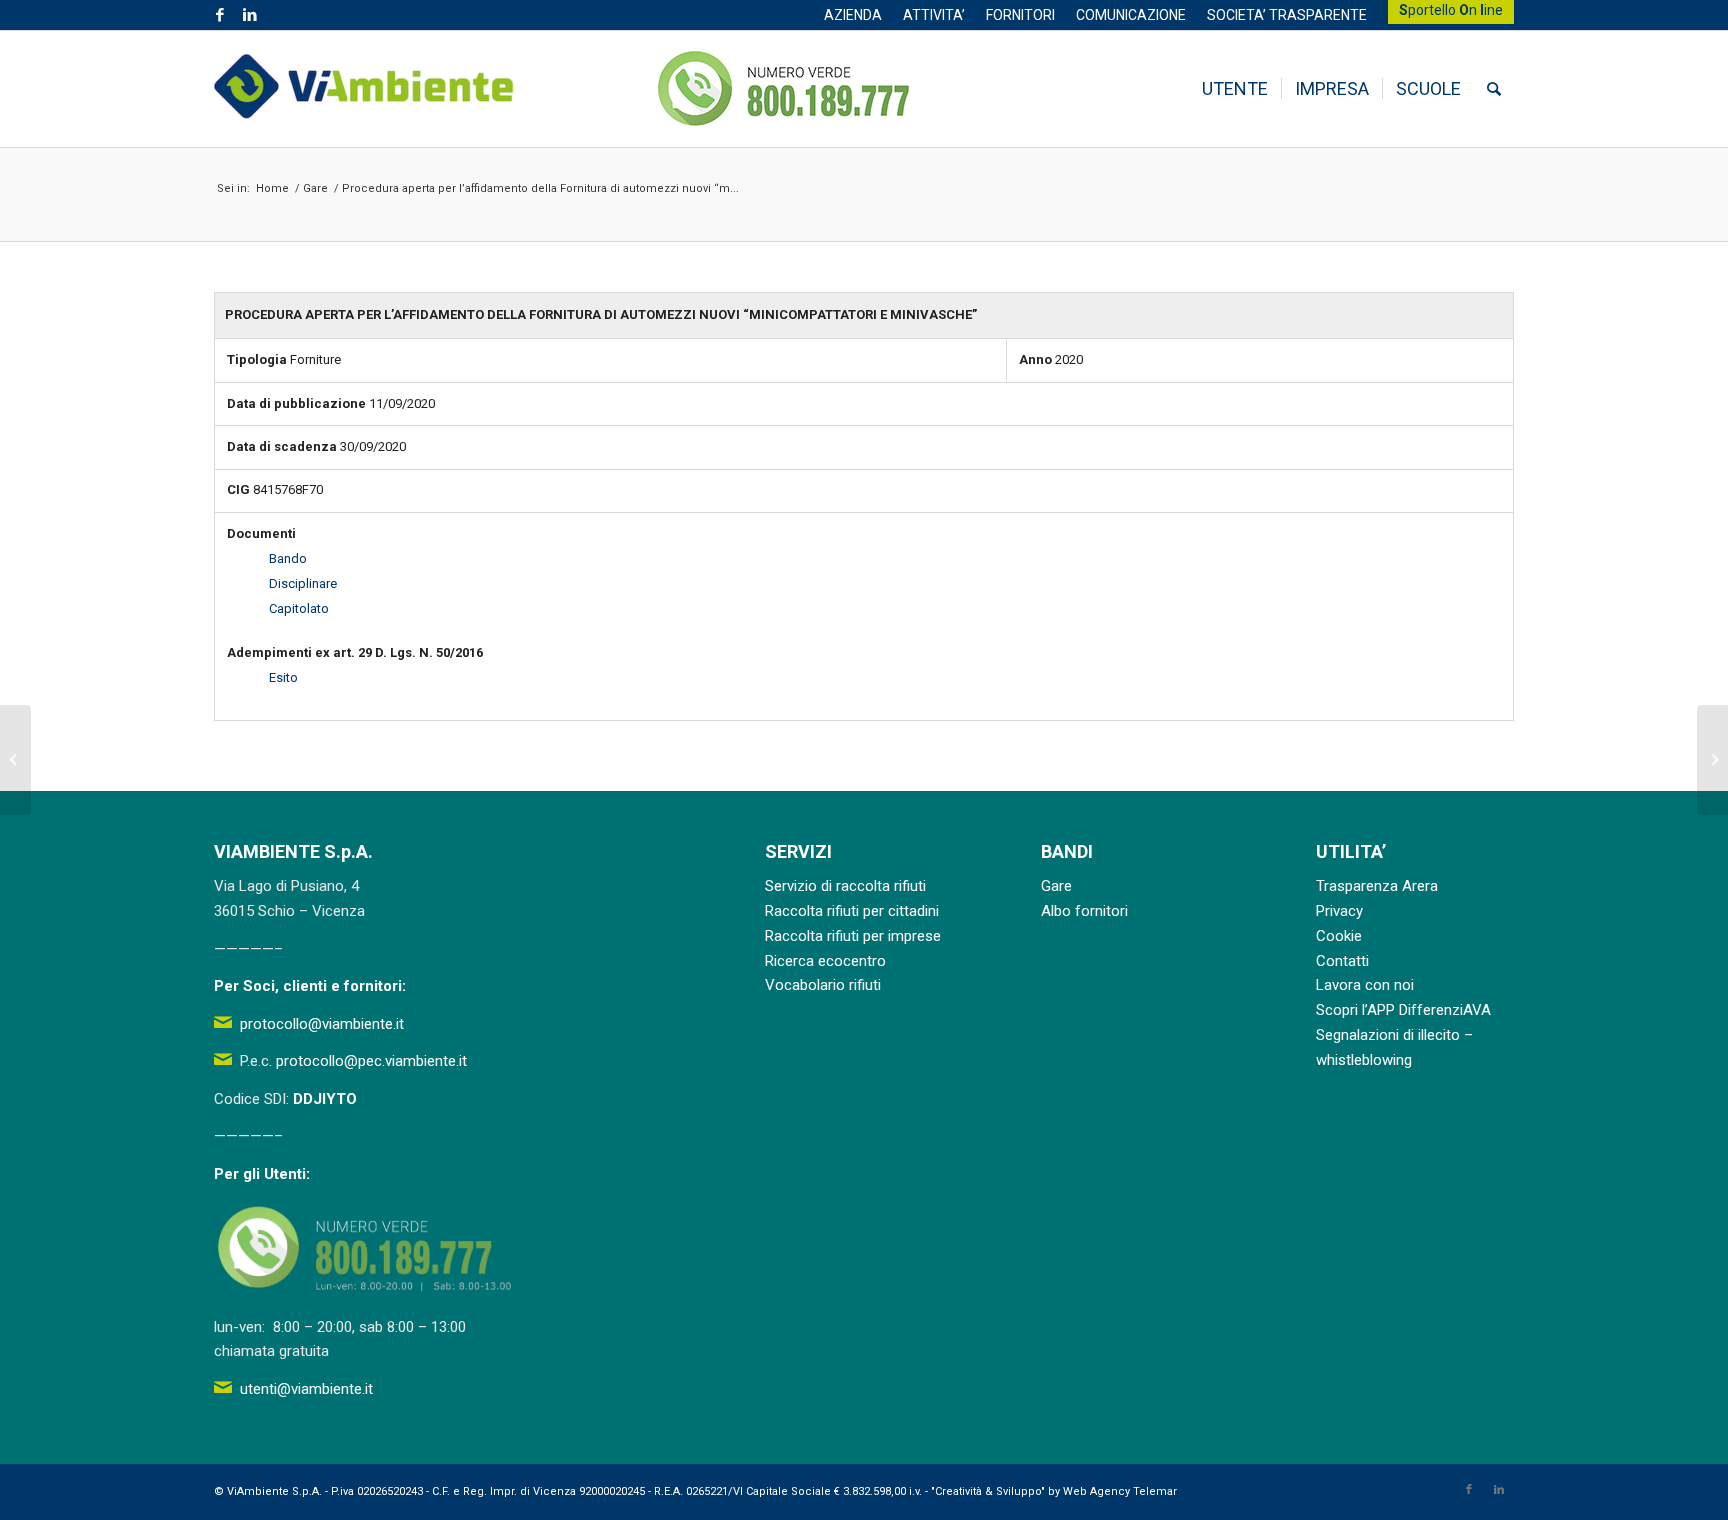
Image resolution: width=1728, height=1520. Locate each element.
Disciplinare (303, 583)
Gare (1056, 886)
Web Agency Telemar (1120, 1491)
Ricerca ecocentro (825, 961)
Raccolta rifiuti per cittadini (852, 911)
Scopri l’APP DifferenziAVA (1403, 1010)
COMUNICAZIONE (1131, 15)
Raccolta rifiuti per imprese (853, 936)
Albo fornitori (1084, 911)
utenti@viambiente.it (306, 1389)
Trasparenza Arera (1377, 886)
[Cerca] (1494, 89)
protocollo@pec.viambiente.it (371, 1061)
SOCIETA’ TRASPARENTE (1287, 15)
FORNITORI (1020, 15)
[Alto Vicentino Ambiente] (364, 89)
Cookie (1339, 936)
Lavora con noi (1365, 985)
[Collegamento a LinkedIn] (250, 15)
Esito (283, 677)
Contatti (1342, 961)
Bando (288, 558)
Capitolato (299, 608)
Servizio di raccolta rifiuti (845, 886)
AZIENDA (853, 15)
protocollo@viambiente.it (322, 1024)
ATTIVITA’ (934, 15)
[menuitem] (853, 15)
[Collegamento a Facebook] (219, 15)
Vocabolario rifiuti (823, 985)
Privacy (1339, 911)
